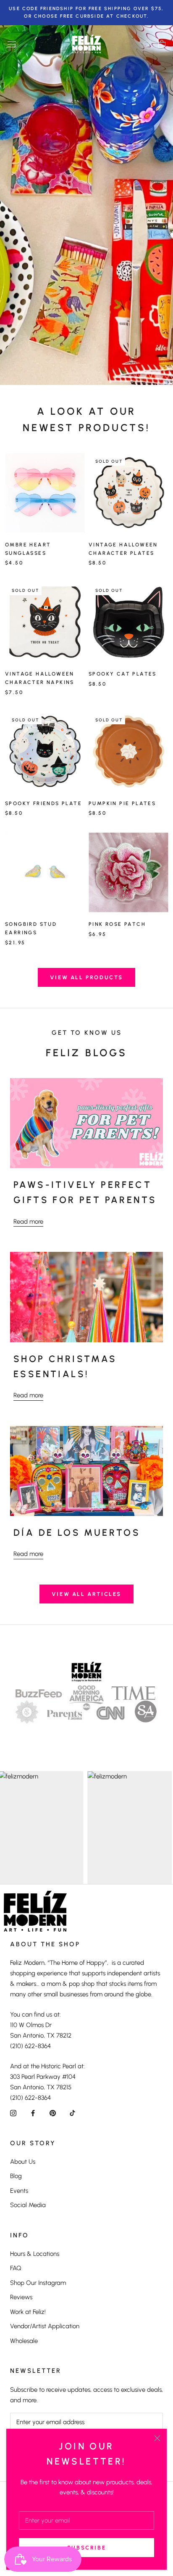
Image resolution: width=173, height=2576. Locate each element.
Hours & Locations (35, 2254)
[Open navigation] (12, 44)
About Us (23, 2162)
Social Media (28, 2205)
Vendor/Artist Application (45, 2326)
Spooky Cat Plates (123, 674)
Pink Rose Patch (117, 924)
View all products (86, 977)
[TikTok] (72, 2113)
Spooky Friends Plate (43, 803)
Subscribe (86, 2548)
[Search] (147, 44)
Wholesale (24, 2341)
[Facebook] (33, 2113)
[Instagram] (13, 2113)
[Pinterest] (53, 2113)
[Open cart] (162, 44)
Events (19, 2191)
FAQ (16, 2268)
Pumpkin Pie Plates (122, 803)
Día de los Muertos (77, 1533)
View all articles (86, 1594)
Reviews (21, 2297)
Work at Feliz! (28, 2312)
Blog (16, 2176)
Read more (28, 1222)
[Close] (157, 2438)
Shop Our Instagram (38, 2283)
